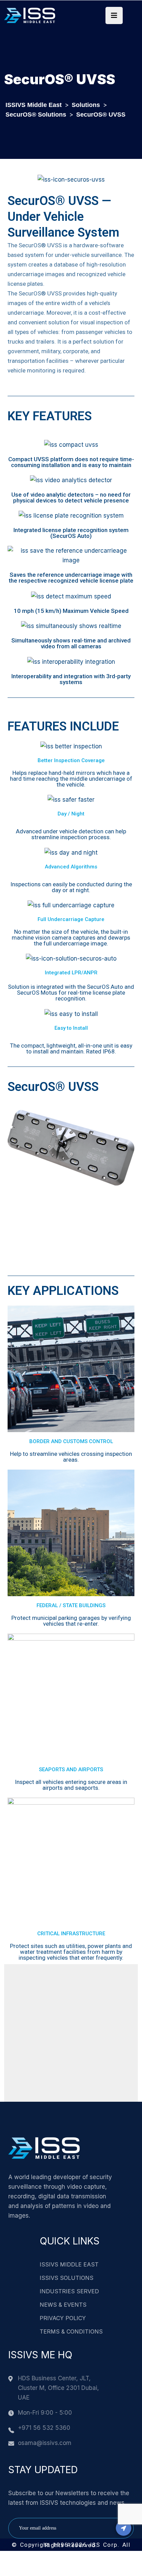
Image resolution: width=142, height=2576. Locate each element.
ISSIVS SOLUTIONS (67, 2278)
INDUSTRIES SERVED (69, 2291)
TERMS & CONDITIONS (71, 2331)
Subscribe (124, 2528)
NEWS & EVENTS (63, 2305)
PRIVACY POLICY (63, 2318)
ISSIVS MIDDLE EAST (69, 2264)
